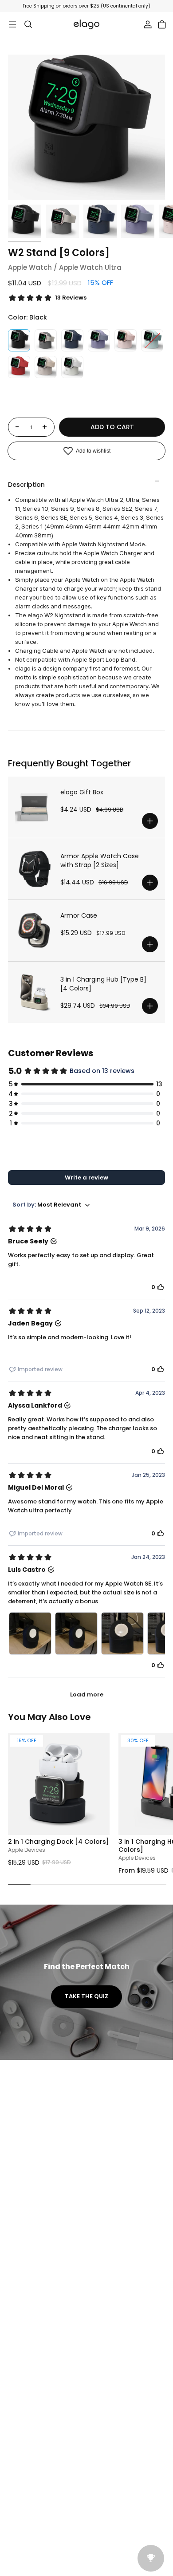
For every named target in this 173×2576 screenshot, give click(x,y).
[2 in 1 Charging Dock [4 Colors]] (59, 1784)
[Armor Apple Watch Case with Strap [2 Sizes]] (34, 869)
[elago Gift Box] (34, 807)
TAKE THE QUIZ (86, 1996)
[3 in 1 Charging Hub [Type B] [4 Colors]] (34, 992)
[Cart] (162, 24)
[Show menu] (12, 24)
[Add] (150, 821)
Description (26, 485)
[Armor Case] (34, 931)
